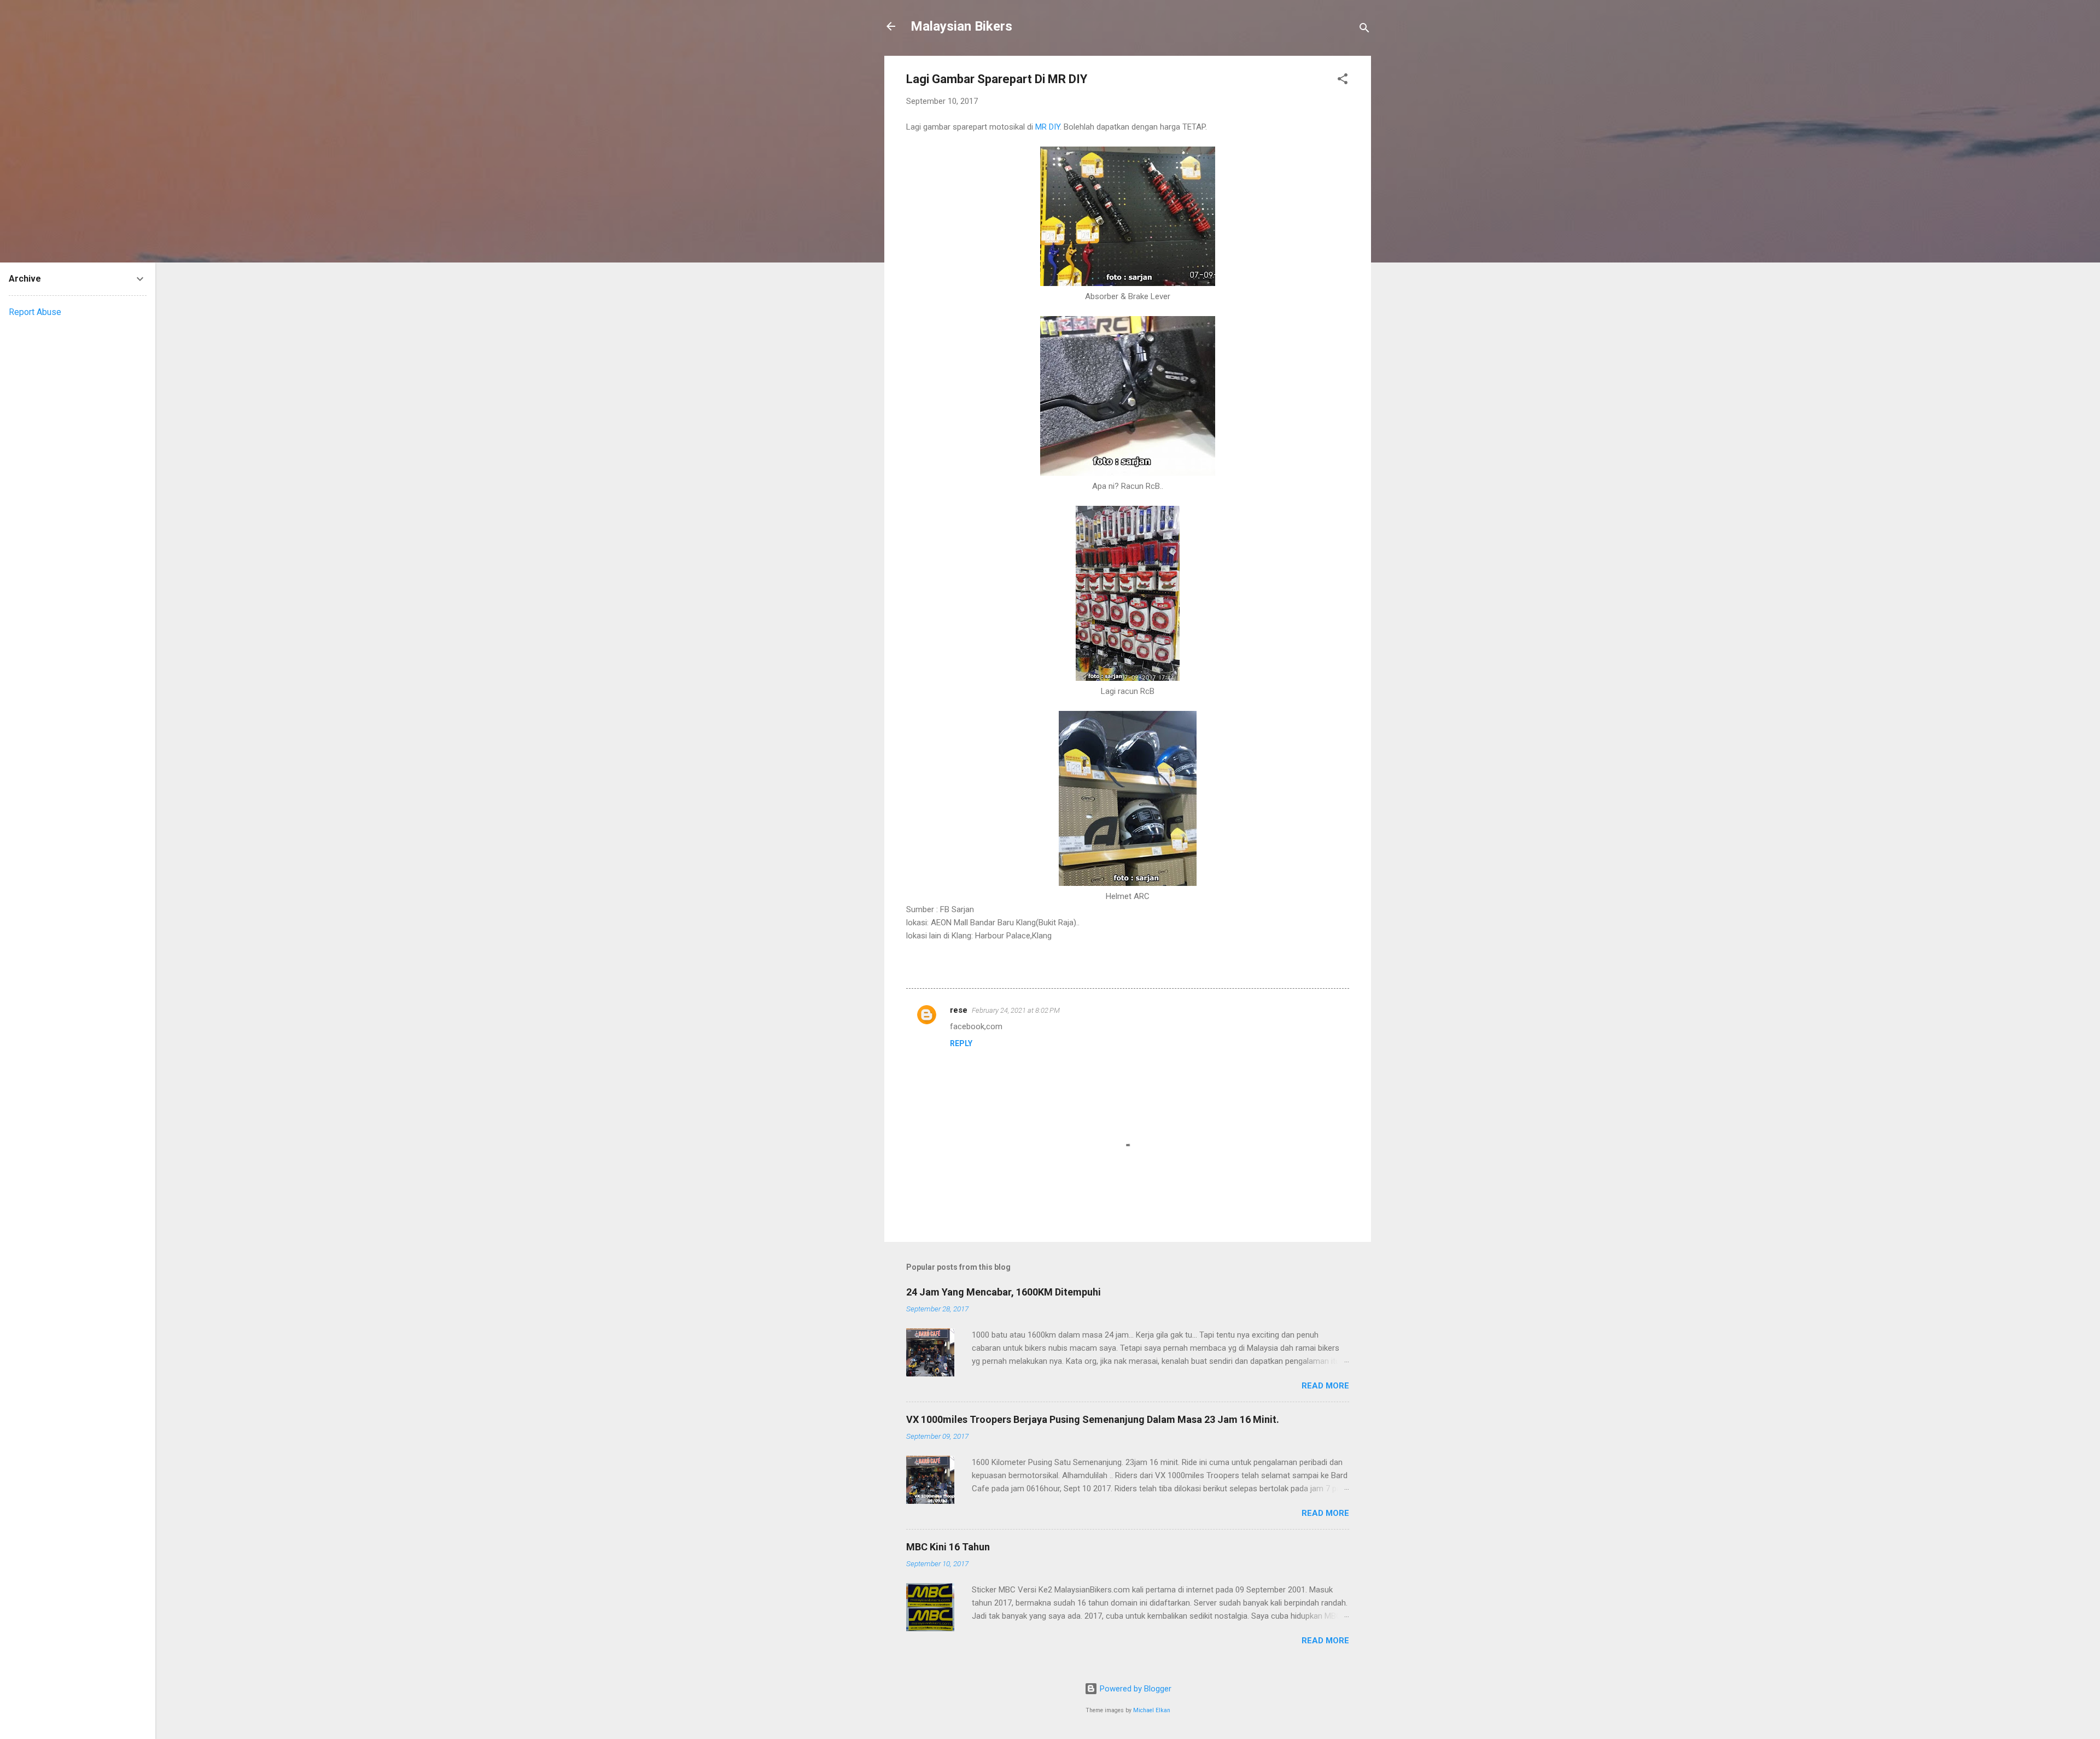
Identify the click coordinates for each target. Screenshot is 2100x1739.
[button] (1343, 81)
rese (959, 1010)
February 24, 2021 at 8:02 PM (1016, 1010)
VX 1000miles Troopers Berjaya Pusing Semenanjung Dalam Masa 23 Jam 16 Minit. (1093, 1419)
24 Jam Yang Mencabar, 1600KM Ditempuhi (1004, 1292)
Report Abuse (35, 312)
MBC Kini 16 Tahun (948, 1547)
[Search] (1364, 30)
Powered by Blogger (1134, 1689)
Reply (961, 1043)
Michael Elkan (1152, 1710)
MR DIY (1048, 127)
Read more (1325, 1386)
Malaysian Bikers (961, 26)
